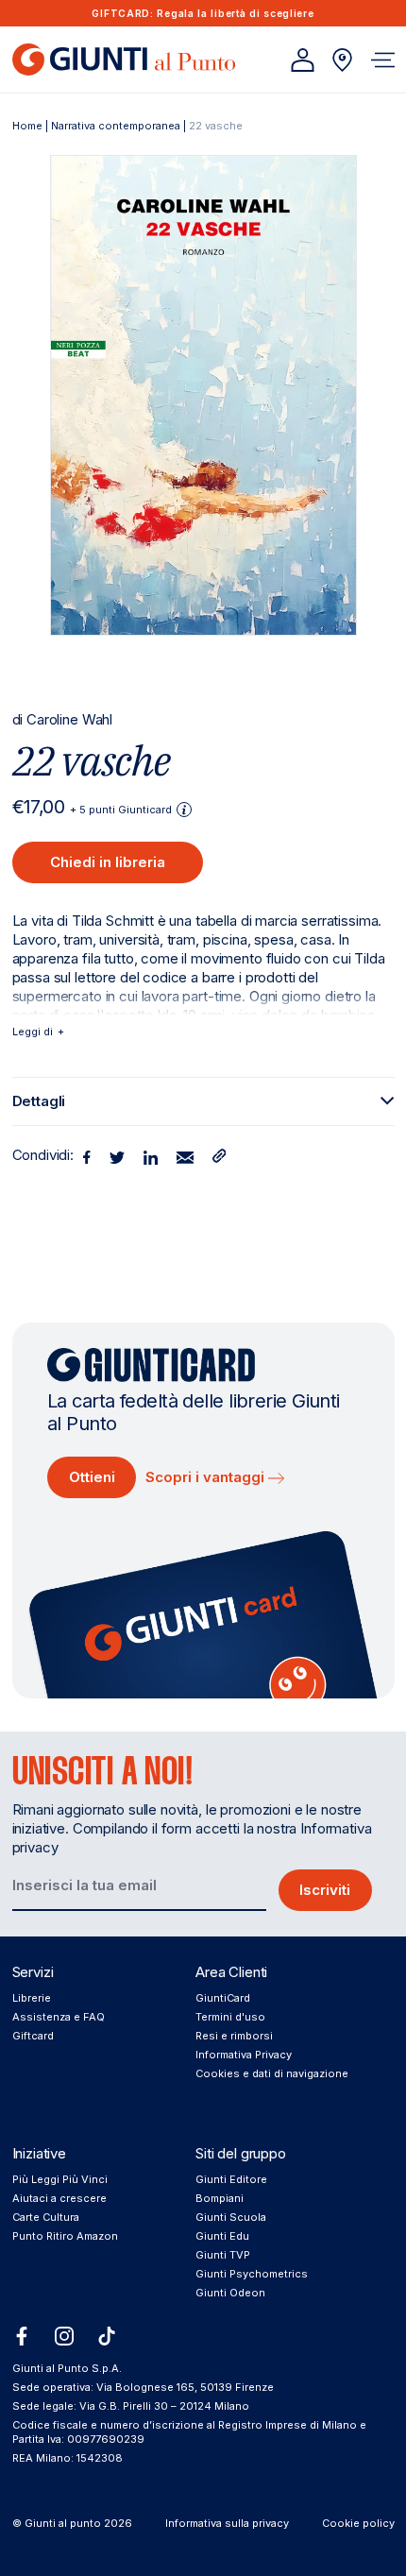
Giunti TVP (223, 2255)
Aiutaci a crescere (59, 2198)
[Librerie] (342, 60)
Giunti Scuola (231, 2217)
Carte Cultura (46, 2217)
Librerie (32, 1998)
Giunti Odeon (230, 2293)
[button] (383, 60)
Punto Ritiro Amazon (65, 2236)
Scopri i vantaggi (207, 1477)
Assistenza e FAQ (59, 2017)
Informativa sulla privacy (227, 2523)
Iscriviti (325, 1890)
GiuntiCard (223, 1998)
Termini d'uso (230, 2017)
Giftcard (33, 2036)
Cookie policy (358, 2523)
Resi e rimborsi (234, 2036)
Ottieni (92, 1477)
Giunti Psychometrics (252, 2274)
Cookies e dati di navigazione (272, 2073)
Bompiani (220, 2198)
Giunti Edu (222, 2236)
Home (27, 126)
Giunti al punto (63, 2523)
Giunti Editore (231, 2179)
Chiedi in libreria (108, 862)
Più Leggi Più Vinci (60, 2179)
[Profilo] (303, 60)
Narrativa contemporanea (116, 126)
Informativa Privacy (244, 2055)
